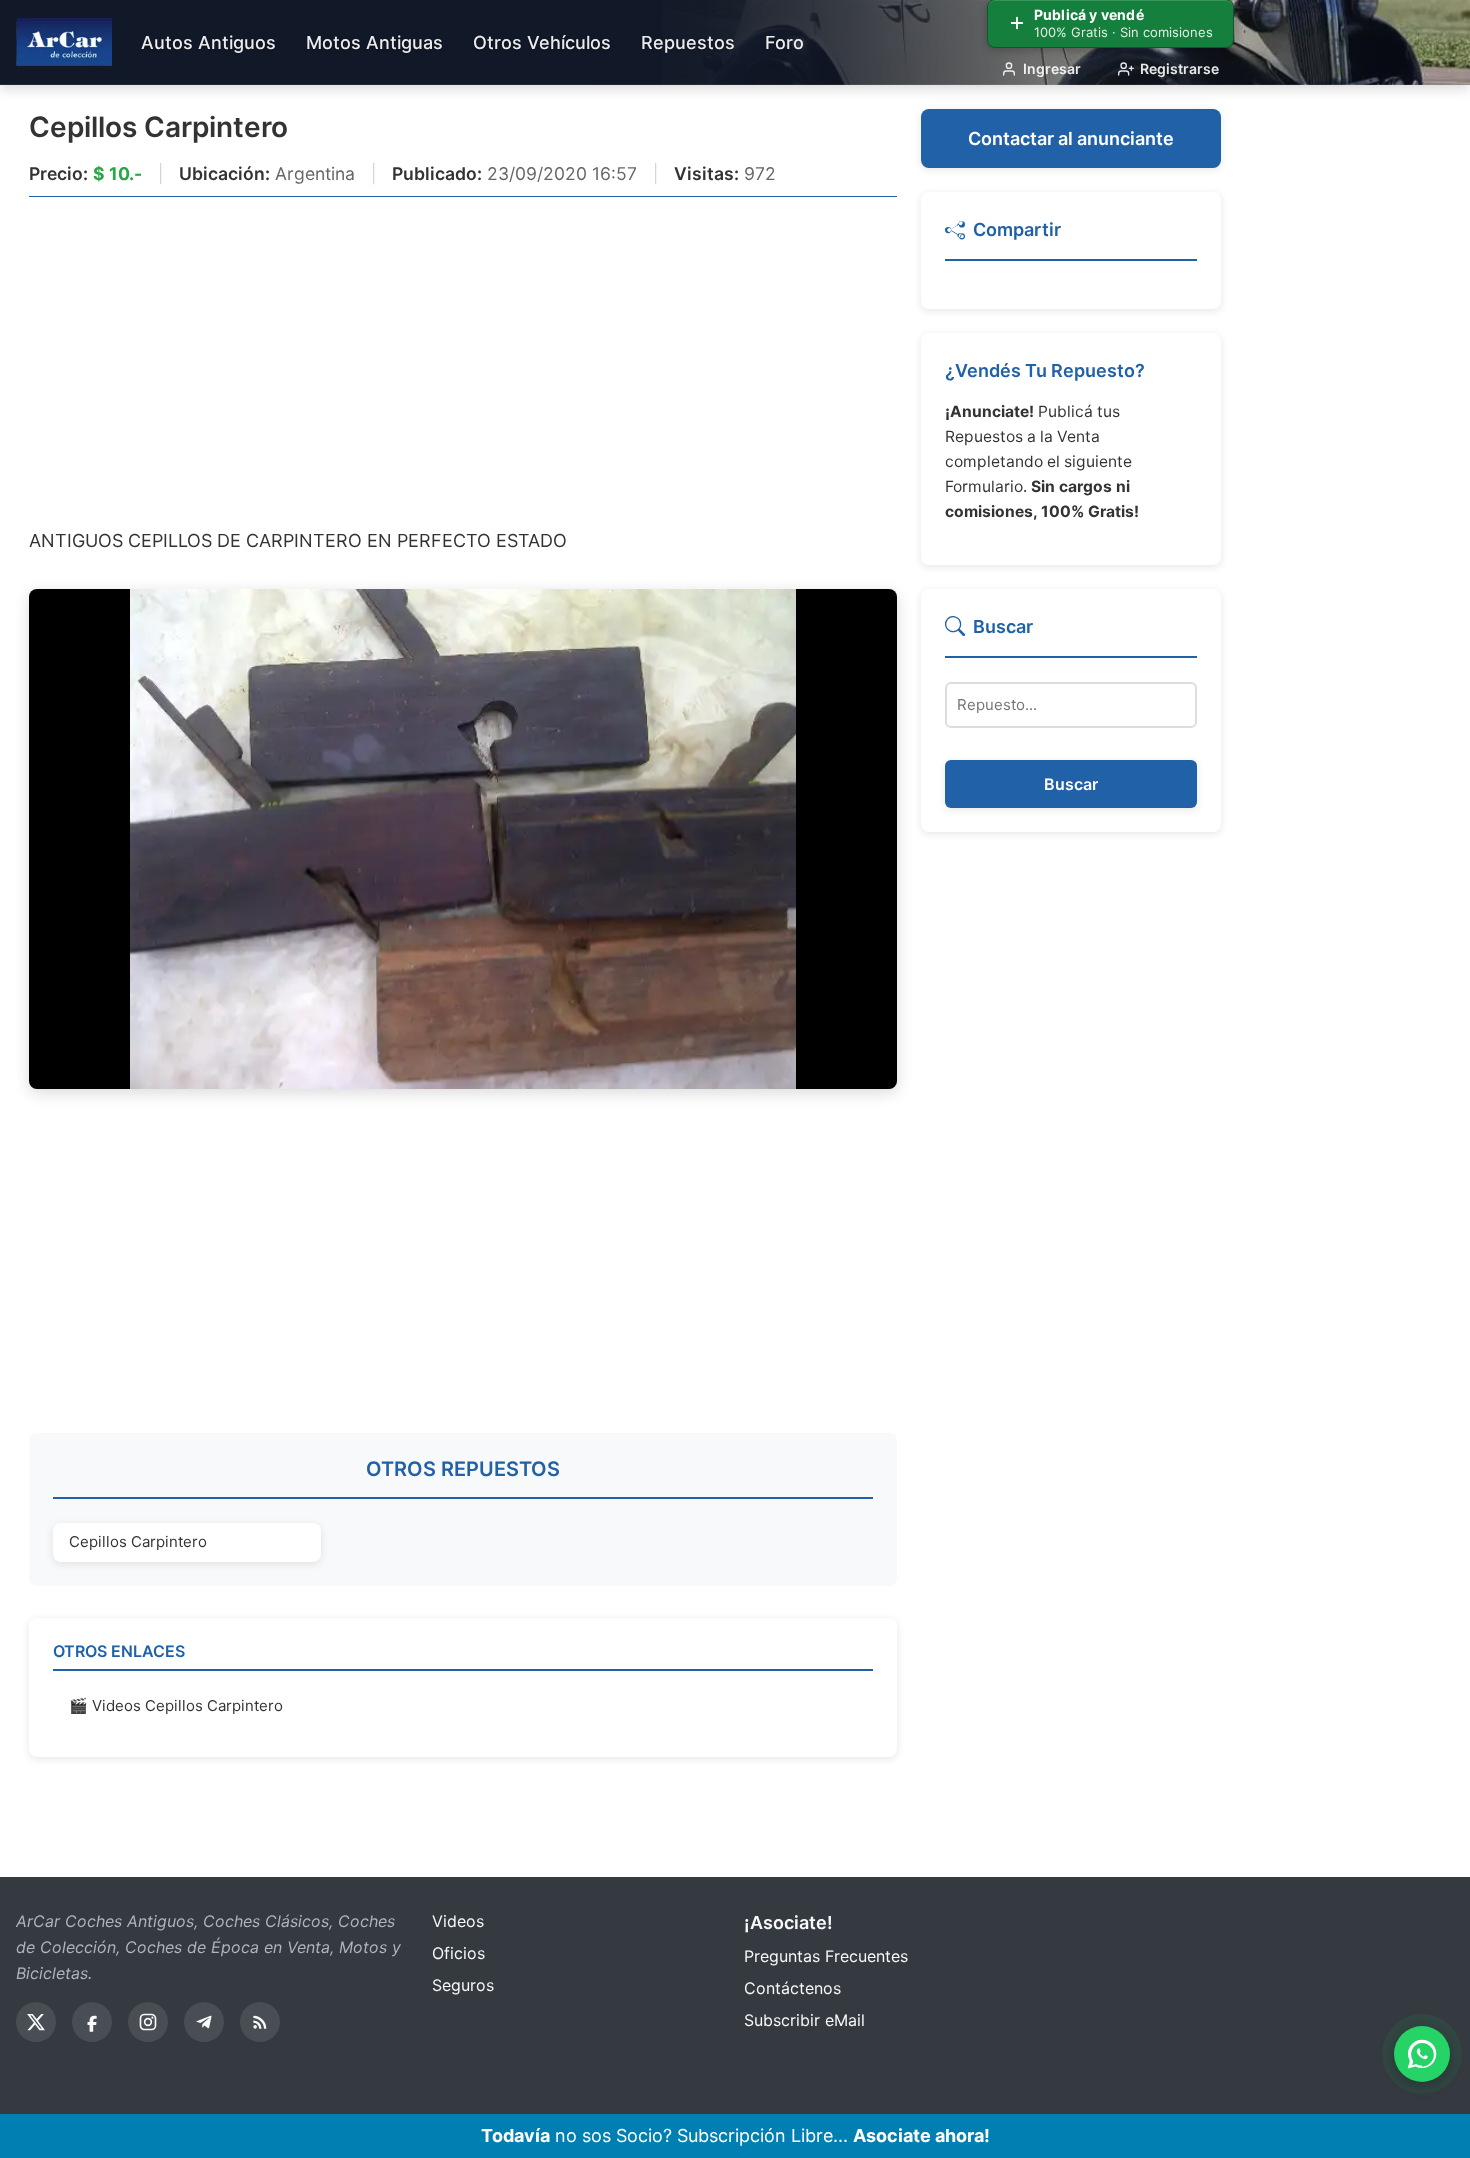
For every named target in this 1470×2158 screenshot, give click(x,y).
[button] (1071, 238)
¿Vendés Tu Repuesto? (1045, 370)
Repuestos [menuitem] (688, 42)
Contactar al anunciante (1071, 138)
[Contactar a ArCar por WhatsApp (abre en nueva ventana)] (1422, 2054)
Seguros (463, 1985)
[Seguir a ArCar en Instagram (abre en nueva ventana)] (148, 2022)
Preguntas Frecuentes (826, 1956)
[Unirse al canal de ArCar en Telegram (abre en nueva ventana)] (204, 2022)
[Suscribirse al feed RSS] (260, 2022)
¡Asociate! (788, 1922)
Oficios (458, 1953)
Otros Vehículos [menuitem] (542, 42)
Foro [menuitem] (784, 42)
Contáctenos (792, 1988)
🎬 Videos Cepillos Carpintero (176, 1705)
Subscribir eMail (804, 2020)
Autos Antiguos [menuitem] (208, 42)
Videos (458, 1921)
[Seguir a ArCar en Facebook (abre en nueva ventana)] (92, 2022)
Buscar (1071, 784)
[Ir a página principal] (64, 42)
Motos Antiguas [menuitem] (374, 42)
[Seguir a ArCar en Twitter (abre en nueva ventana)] (36, 2022)
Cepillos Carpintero (158, 127)
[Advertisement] (463, 361)
